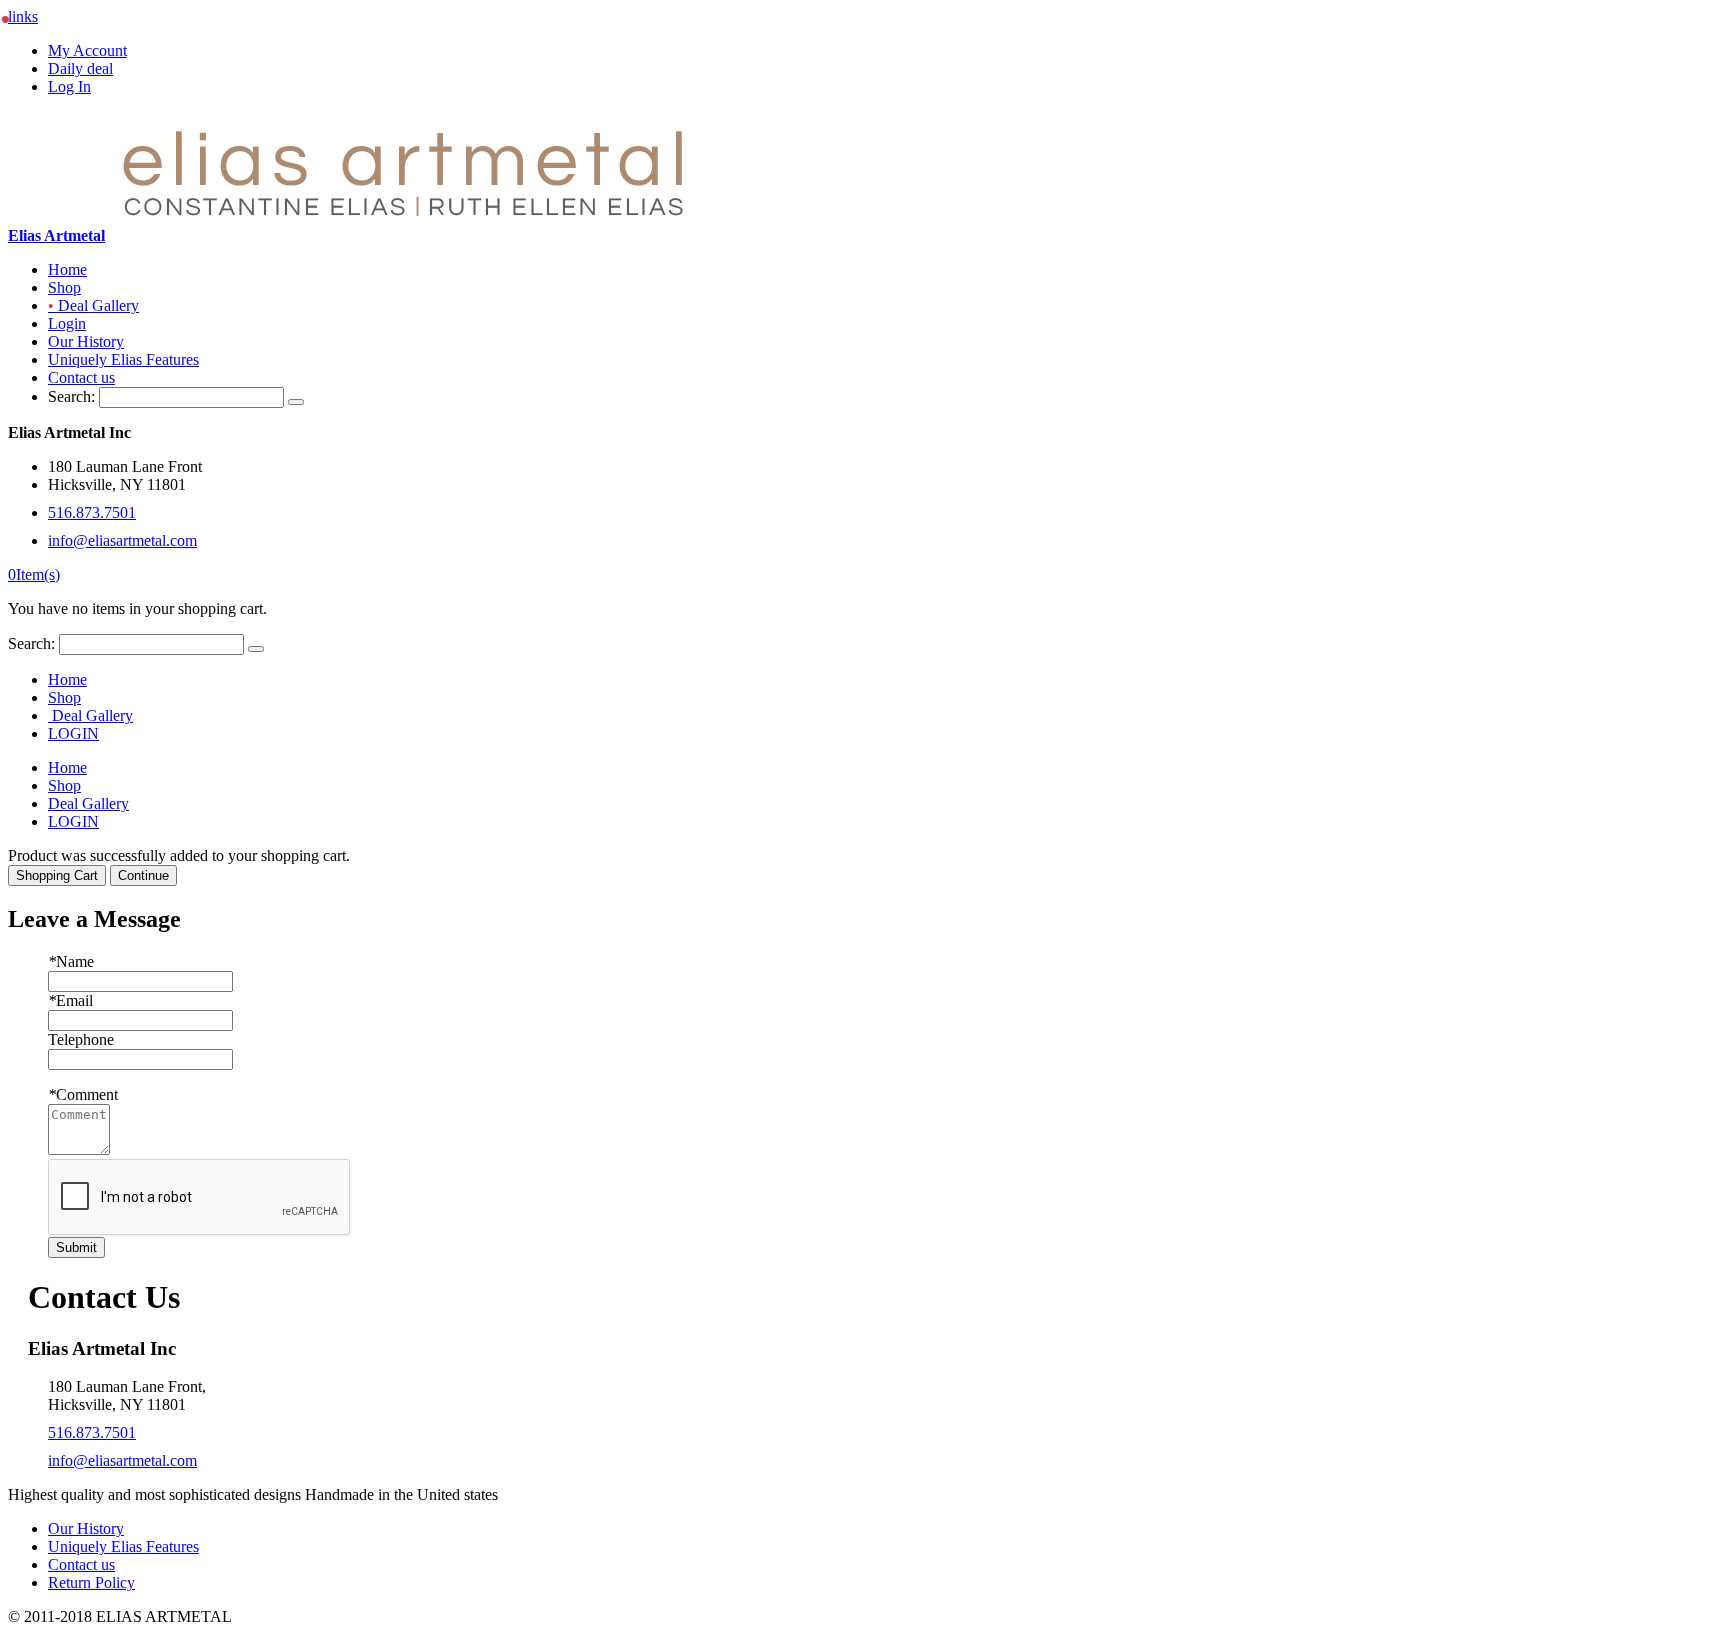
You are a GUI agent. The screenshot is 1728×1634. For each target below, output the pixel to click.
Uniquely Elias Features (123, 359)
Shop (64, 287)
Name (71, 961)
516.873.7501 (92, 512)
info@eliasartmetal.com (122, 540)
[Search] (296, 402)
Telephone (81, 1039)
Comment (83, 1094)
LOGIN (73, 733)
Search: (71, 396)
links (23, 16)
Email (70, 1000)
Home (67, 269)
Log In (69, 86)
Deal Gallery (93, 305)
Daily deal (80, 68)
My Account (87, 50)
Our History (86, 341)
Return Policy (91, 1582)
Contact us (81, 377)
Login (67, 323)
